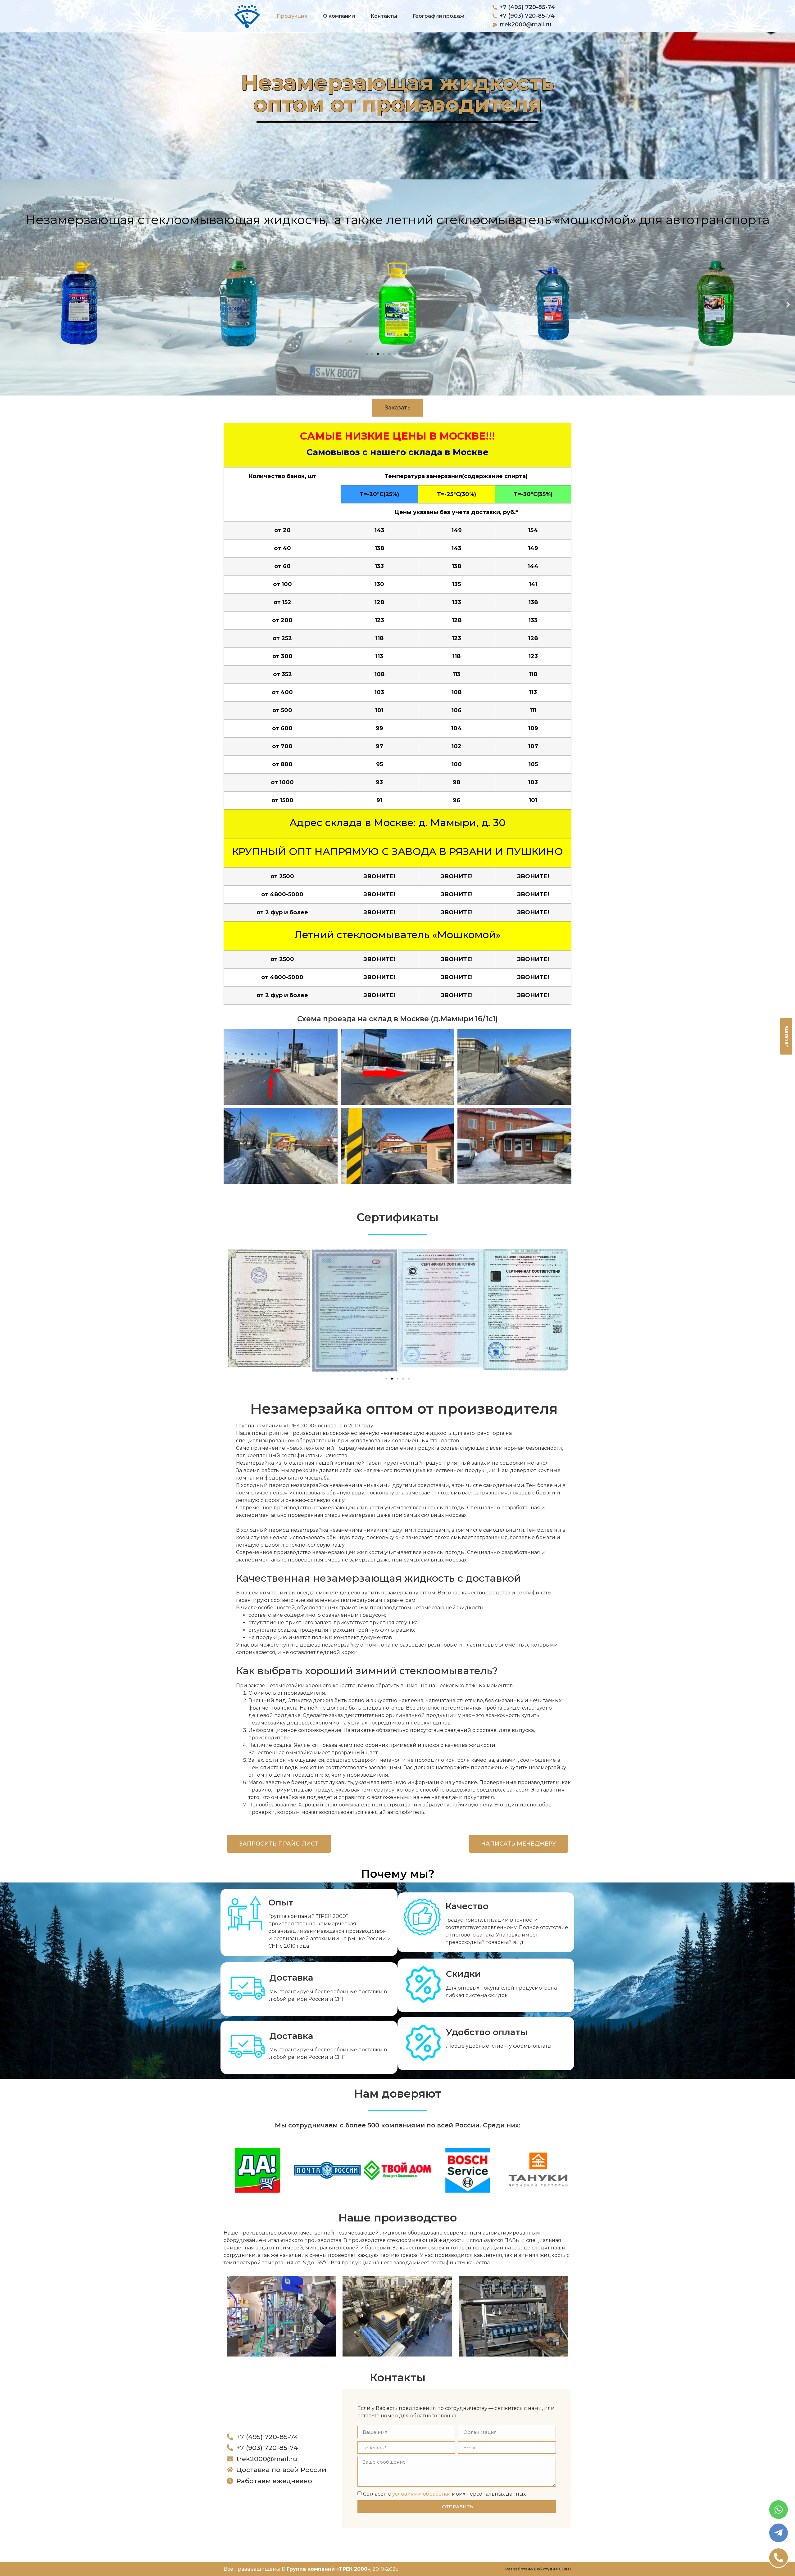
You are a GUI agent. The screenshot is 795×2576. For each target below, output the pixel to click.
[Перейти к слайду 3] (397, 1379)
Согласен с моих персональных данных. (445, 2494)
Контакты (384, 16)
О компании (339, 16)
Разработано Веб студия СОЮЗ (538, 2569)
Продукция (292, 16)
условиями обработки (421, 2494)
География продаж (438, 16)
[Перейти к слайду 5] (389, 354)
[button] (7, 305)
